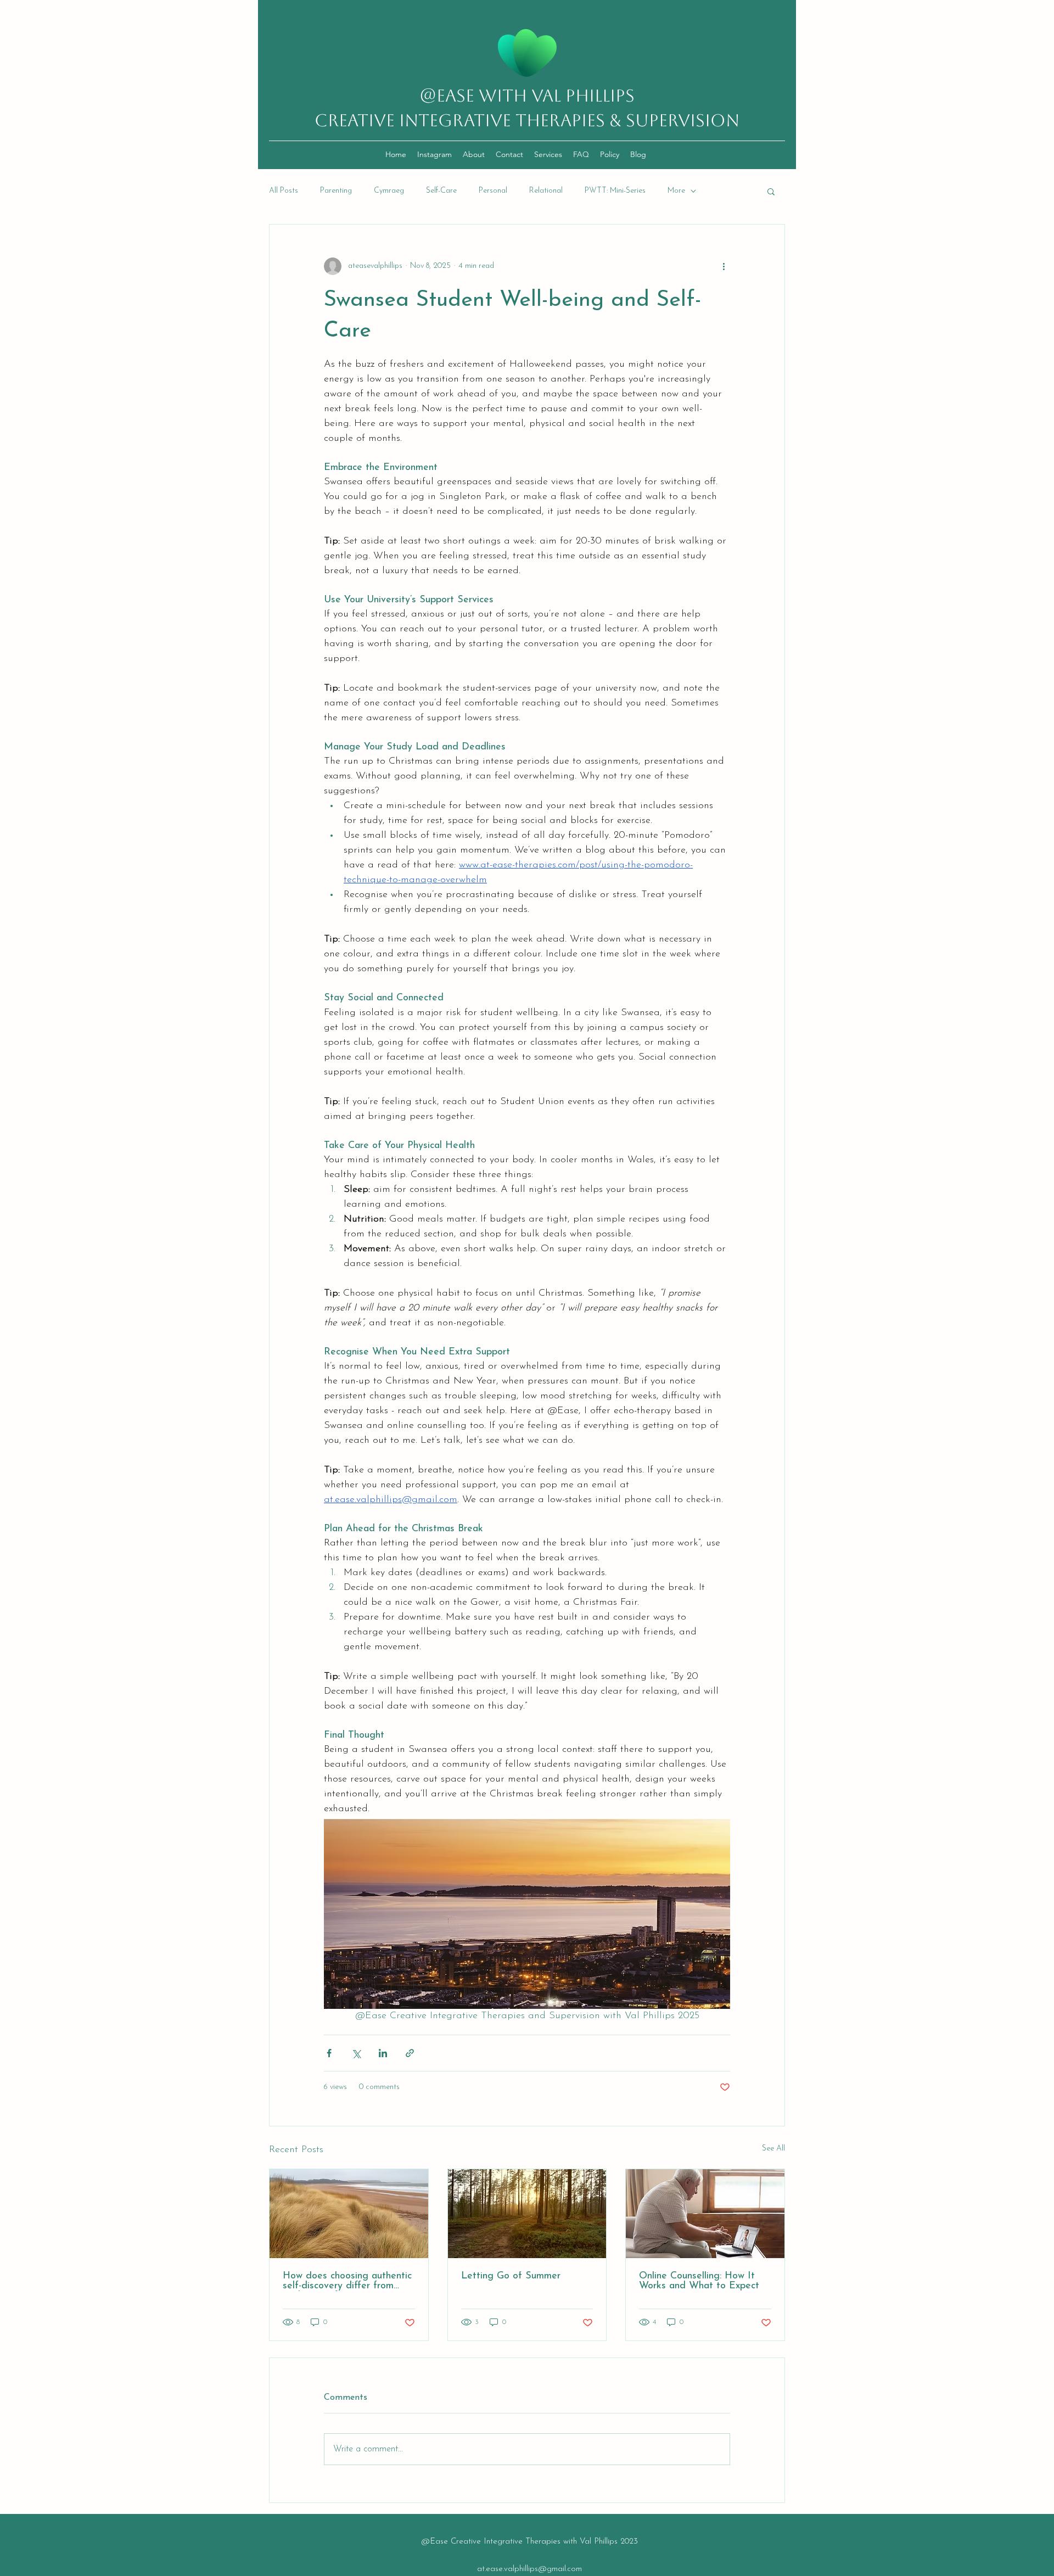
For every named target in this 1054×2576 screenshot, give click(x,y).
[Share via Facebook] (329, 2053)
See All (773, 2149)
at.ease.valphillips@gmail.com (529, 2569)
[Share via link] (410, 2053)
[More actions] (724, 266)
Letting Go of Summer (511, 2276)
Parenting (336, 191)
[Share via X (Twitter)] (356, 2053)
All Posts (284, 191)
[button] (771, 191)
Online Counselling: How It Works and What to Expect (699, 2281)
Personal (493, 191)
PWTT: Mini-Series (615, 191)
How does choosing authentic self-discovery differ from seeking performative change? (347, 2281)
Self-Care (441, 191)
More (676, 191)
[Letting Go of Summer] (527, 2214)
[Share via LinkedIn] (383, 2053)
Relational (546, 191)
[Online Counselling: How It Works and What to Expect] (705, 2214)
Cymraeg (389, 191)
